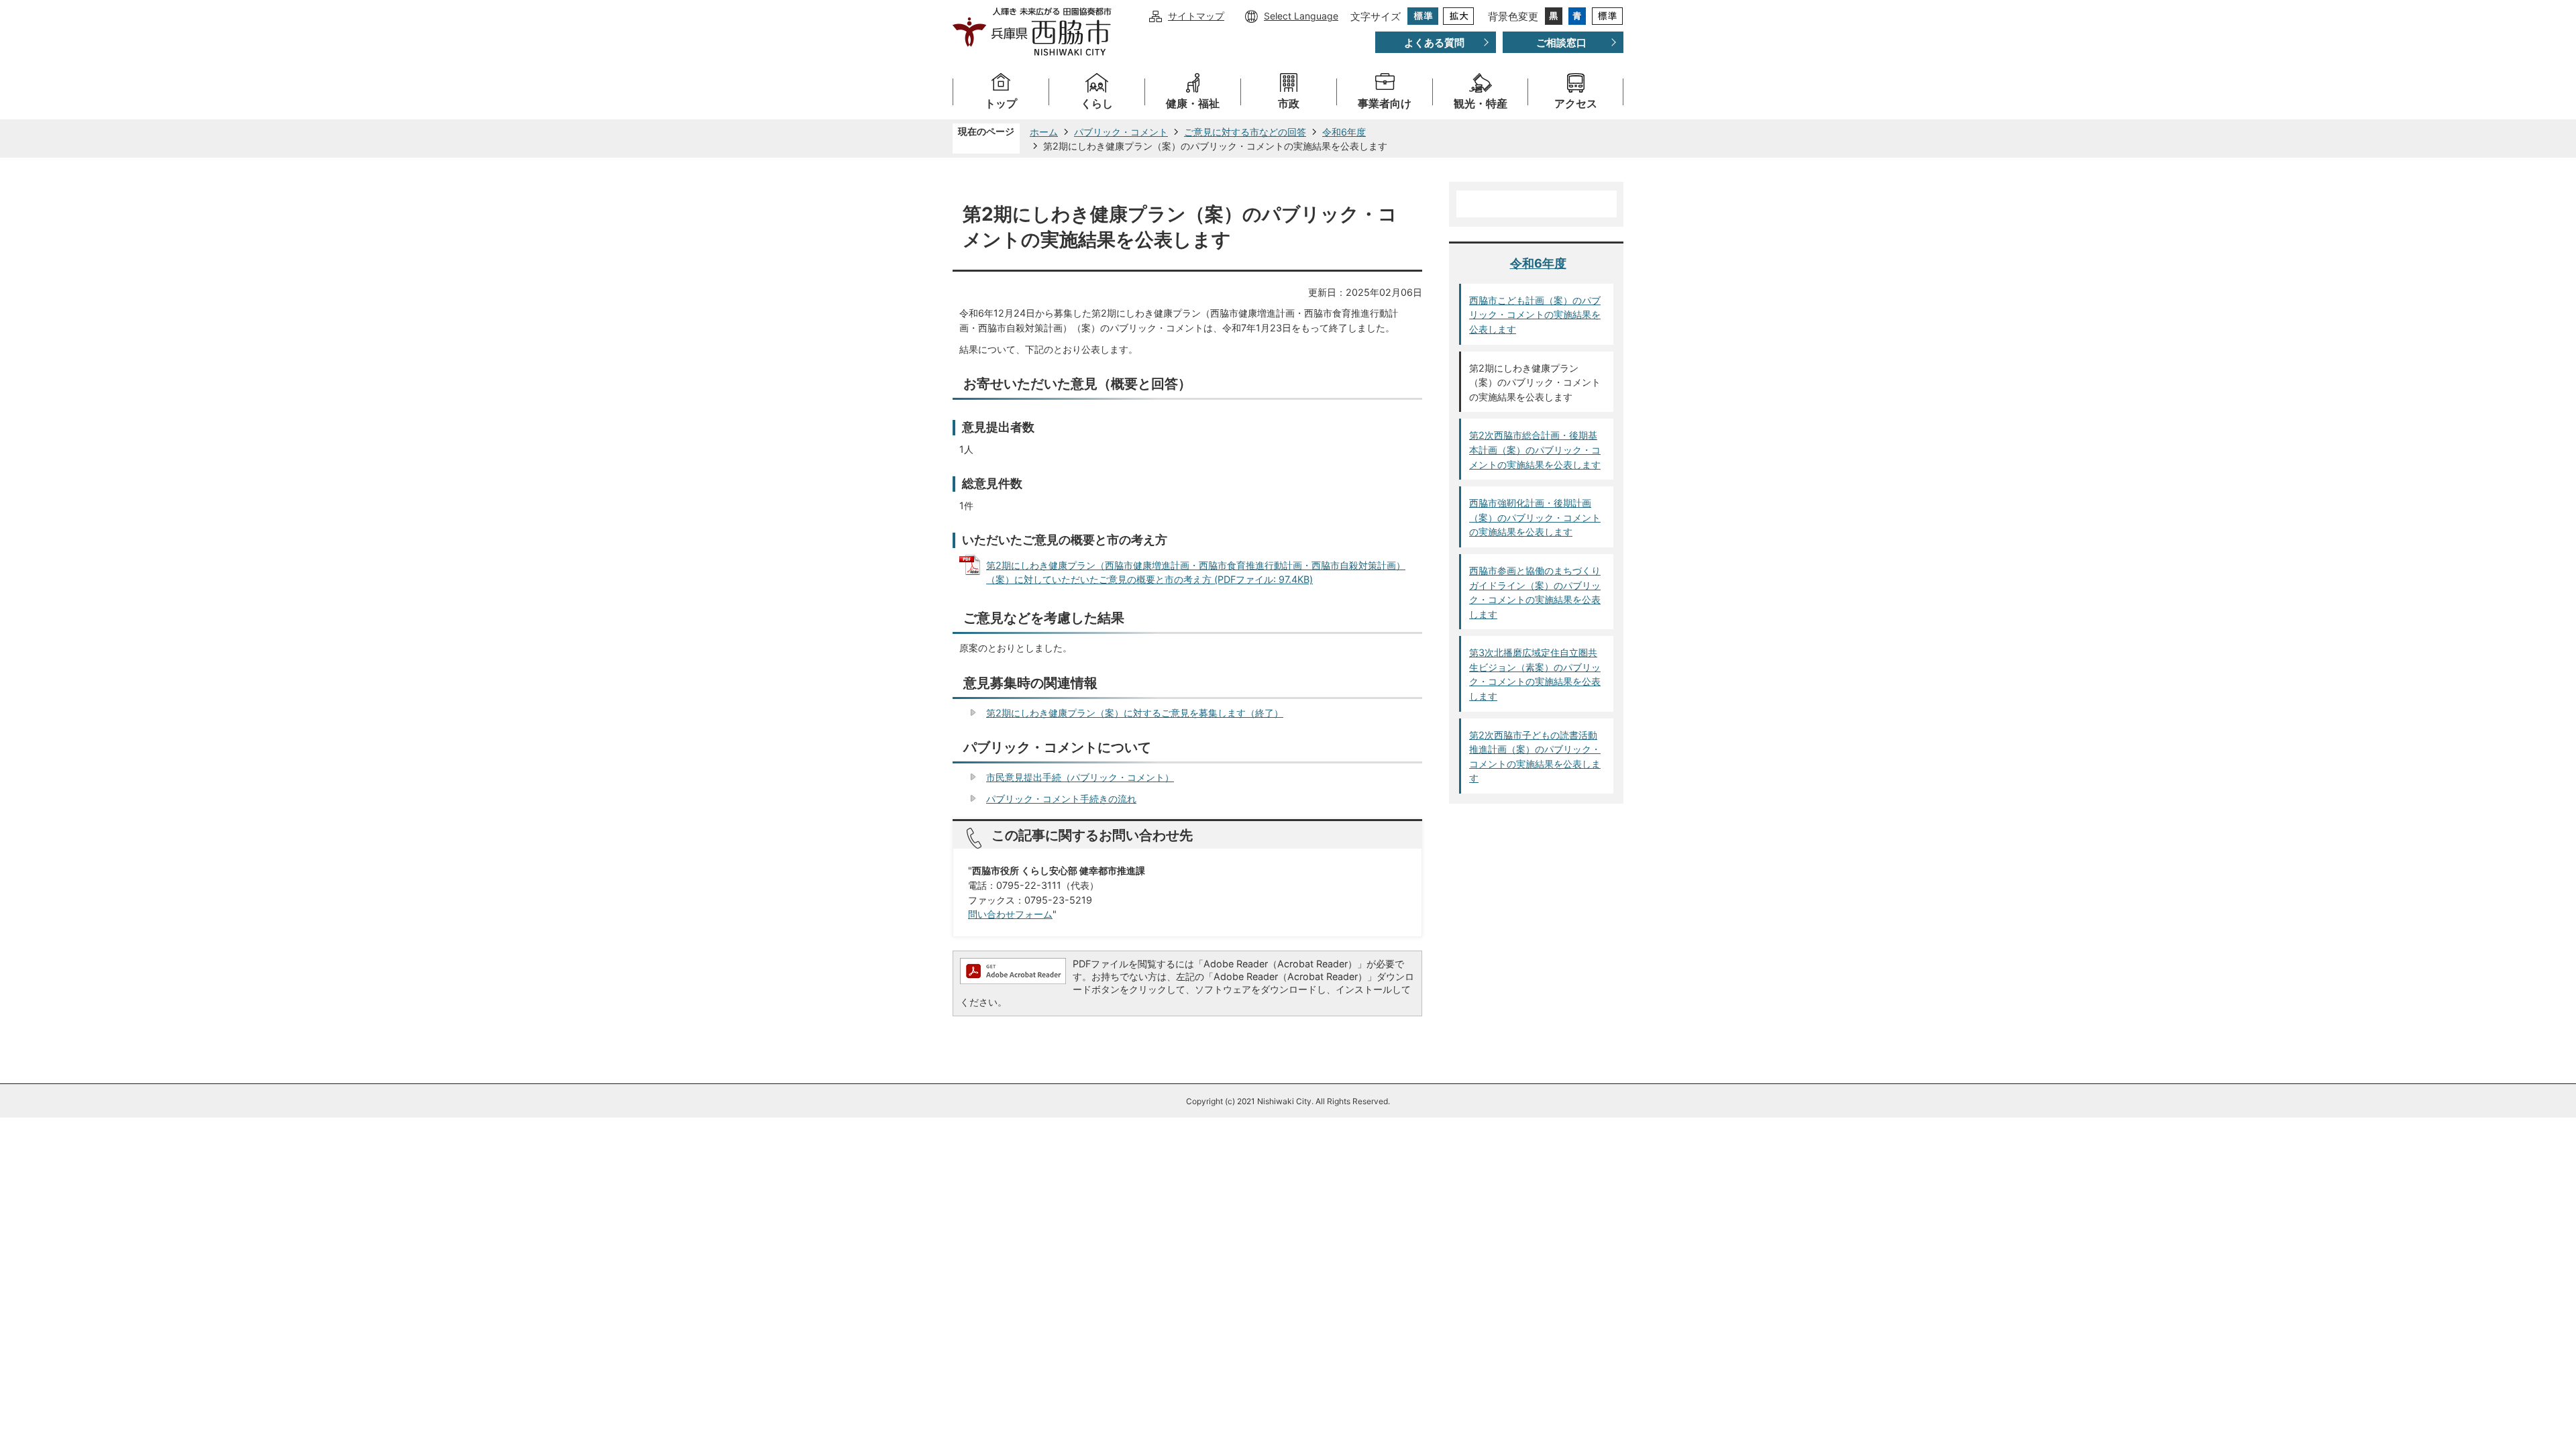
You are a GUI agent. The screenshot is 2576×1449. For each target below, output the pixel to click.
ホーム (1044, 132)
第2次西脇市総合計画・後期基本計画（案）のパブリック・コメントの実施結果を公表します (1535, 449)
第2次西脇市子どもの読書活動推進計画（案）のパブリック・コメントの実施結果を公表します (1535, 757)
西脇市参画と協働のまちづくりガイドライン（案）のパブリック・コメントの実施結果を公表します (1535, 592)
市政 (1289, 104)
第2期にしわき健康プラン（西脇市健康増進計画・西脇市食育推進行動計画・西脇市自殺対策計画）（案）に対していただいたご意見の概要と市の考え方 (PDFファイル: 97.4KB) (1196, 573)
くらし (1097, 104)
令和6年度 (1344, 132)
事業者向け (1385, 104)
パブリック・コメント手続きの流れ (1061, 799)
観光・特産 (1481, 104)
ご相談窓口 (1561, 43)
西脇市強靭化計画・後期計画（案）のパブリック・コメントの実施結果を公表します (1535, 517)
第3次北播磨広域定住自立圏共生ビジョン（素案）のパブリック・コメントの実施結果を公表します (1535, 674)
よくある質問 (1434, 43)
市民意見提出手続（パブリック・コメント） (1080, 777)
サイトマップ (1196, 16)
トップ (1001, 104)
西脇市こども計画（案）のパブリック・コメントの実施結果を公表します (1535, 315)
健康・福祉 (1193, 104)
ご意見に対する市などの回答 (1245, 132)
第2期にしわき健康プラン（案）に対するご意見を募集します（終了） (1135, 713)
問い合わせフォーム (1010, 914)
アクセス (1576, 104)
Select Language (1301, 16)
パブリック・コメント (1121, 132)
